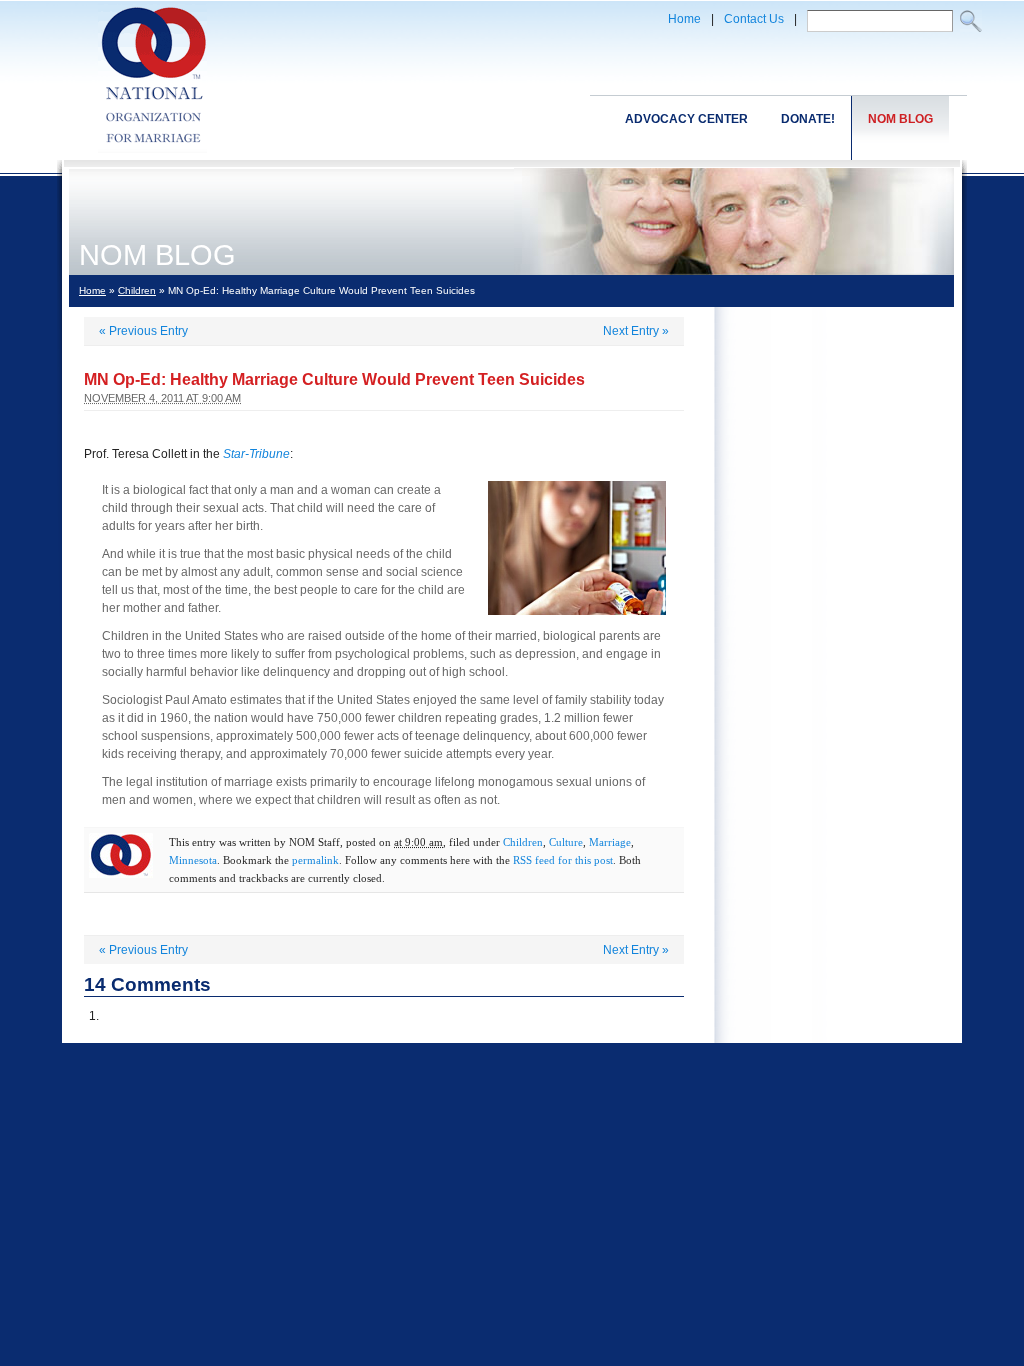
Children (137, 290)
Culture (566, 842)
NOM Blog (900, 119)
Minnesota (193, 860)
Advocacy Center (686, 119)
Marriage (610, 842)
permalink (315, 860)
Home (684, 19)
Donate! (808, 119)
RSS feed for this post (563, 860)
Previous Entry (143, 331)
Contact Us (754, 19)
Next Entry (636, 331)
